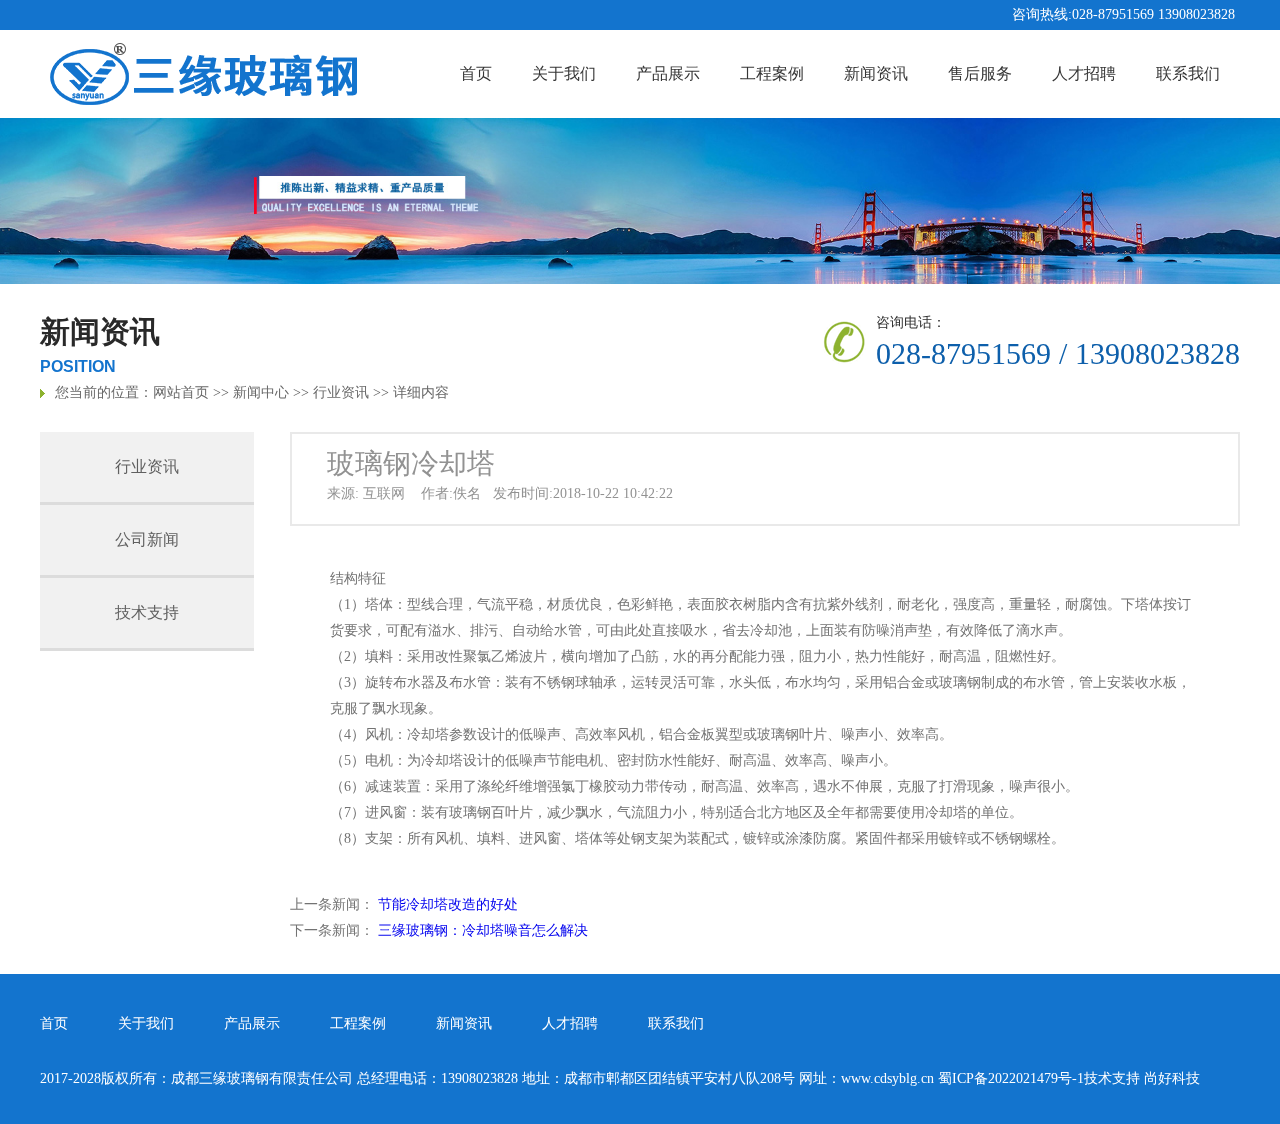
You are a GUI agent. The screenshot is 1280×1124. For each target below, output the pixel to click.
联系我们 (1188, 73)
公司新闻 (147, 539)
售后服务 (980, 73)
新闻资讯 (876, 73)
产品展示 (668, 73)
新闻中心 (261, 392)
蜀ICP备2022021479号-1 (1011, 1078)
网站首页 (181, 392)
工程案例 (772, 73)
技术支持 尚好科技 (1142, 1078)
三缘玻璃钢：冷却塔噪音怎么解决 (483, 930)
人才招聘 (1084, 73)
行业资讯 (341, 392)
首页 (476, 73)
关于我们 (564, 73)
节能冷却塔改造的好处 (448, 904)
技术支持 (147, 612)
